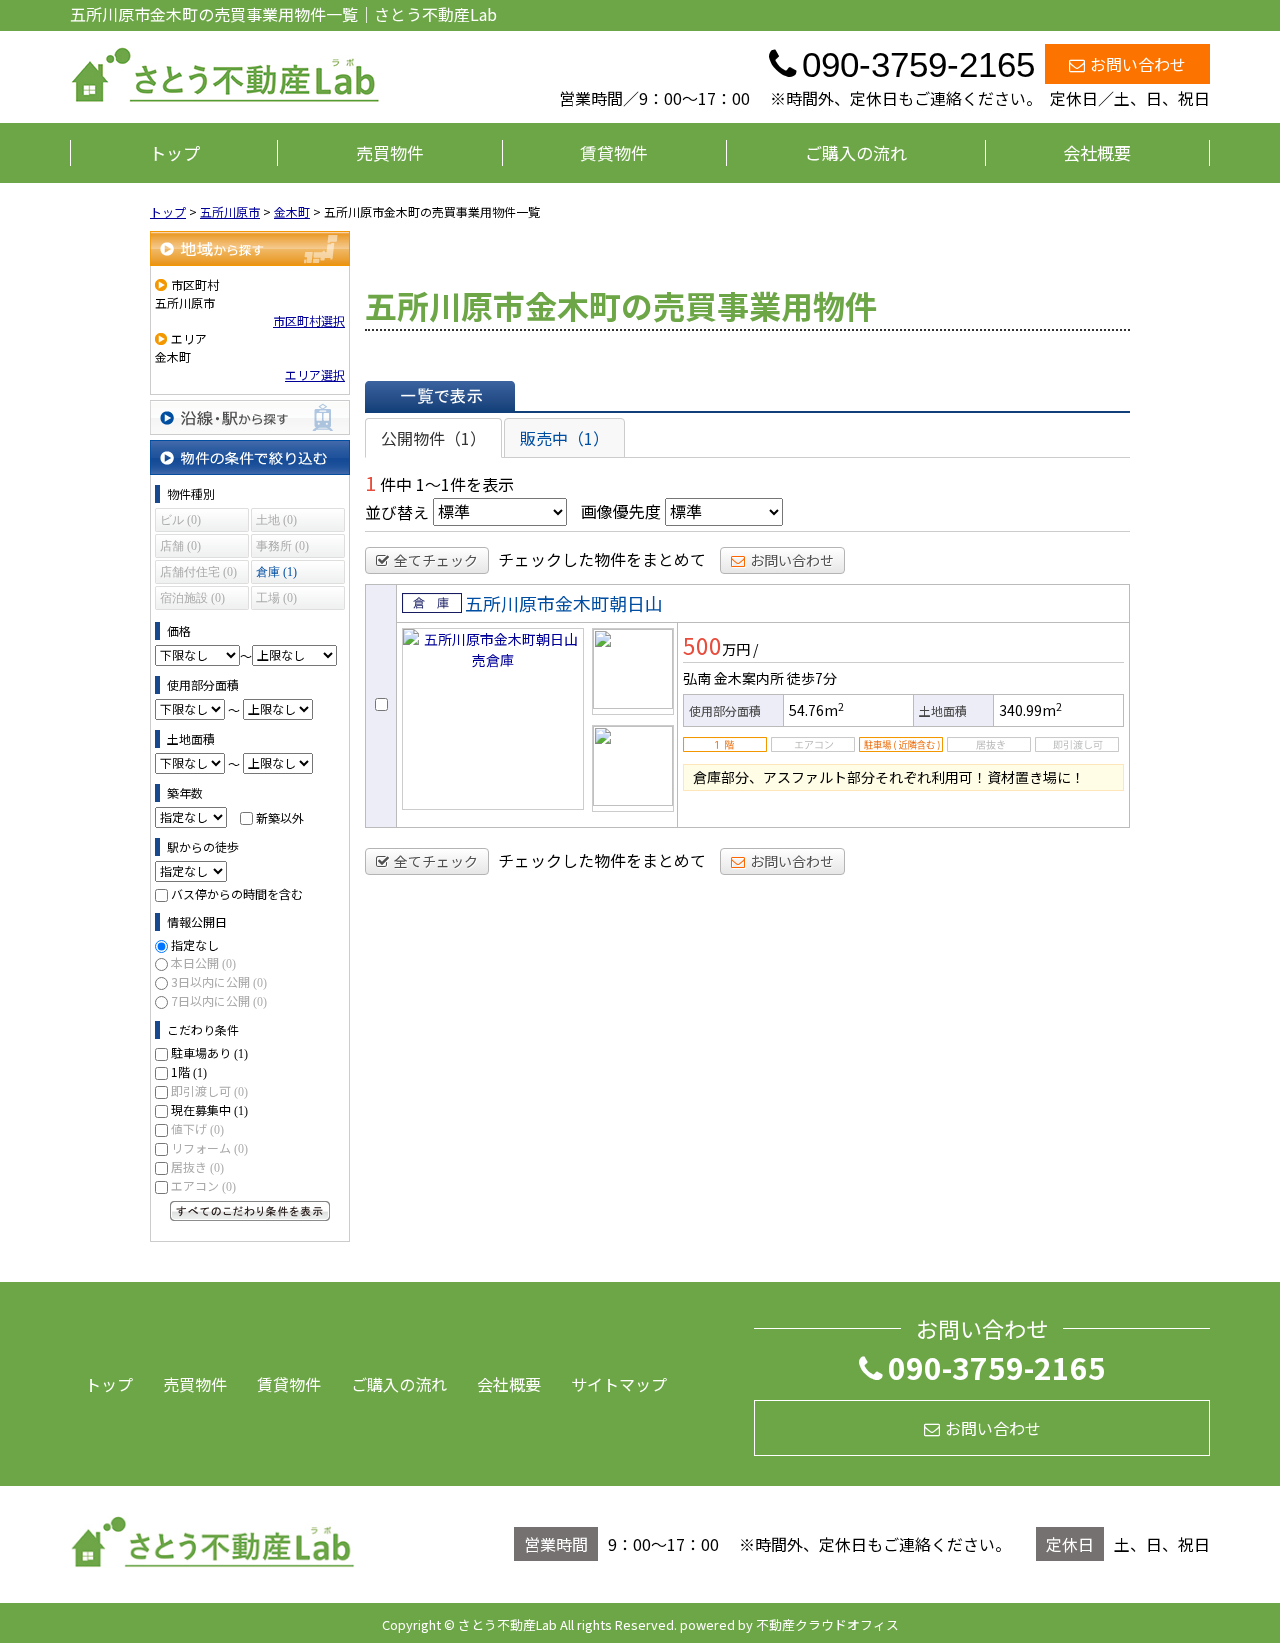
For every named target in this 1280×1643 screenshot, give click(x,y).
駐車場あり (209, 1052)
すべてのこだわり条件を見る (250, 1211)
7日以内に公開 (219, 1000)
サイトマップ (619, 1384)
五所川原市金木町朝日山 (564, 603)
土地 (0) (276, 520)
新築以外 (280, 816)
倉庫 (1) (276, 572)
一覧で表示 (440, 396)
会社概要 (1097, 152)
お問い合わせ (1138, 64)
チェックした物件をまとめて (602, 559)
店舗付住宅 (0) (198, 572)
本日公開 (203, 962)
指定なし (195, 944)
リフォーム (209, 1147)
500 (702, 645)
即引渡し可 (209, 1090)
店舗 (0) (180, 546)
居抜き (197, 1166)
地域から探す (250, 248)
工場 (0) (276, 598)
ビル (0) (180, 520)
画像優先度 (621, 511)
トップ (174, 152)
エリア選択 (315, 374)
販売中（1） (564, 438)
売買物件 (390, 152)
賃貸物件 (614, 152)
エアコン (203, 1185)
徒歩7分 (812, 678)
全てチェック (436, 560)
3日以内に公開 (219, 981)
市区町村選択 (309, 320)
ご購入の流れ (856, 152)
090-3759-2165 (997, 1367)
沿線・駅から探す (250, 417)
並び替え (397, 511)
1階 (189, 1071)
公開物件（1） (433, 438)
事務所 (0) (282, 546)
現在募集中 (209, 1109)
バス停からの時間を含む (237, 893)
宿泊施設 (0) (192, 598)
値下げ (197, 1128)
